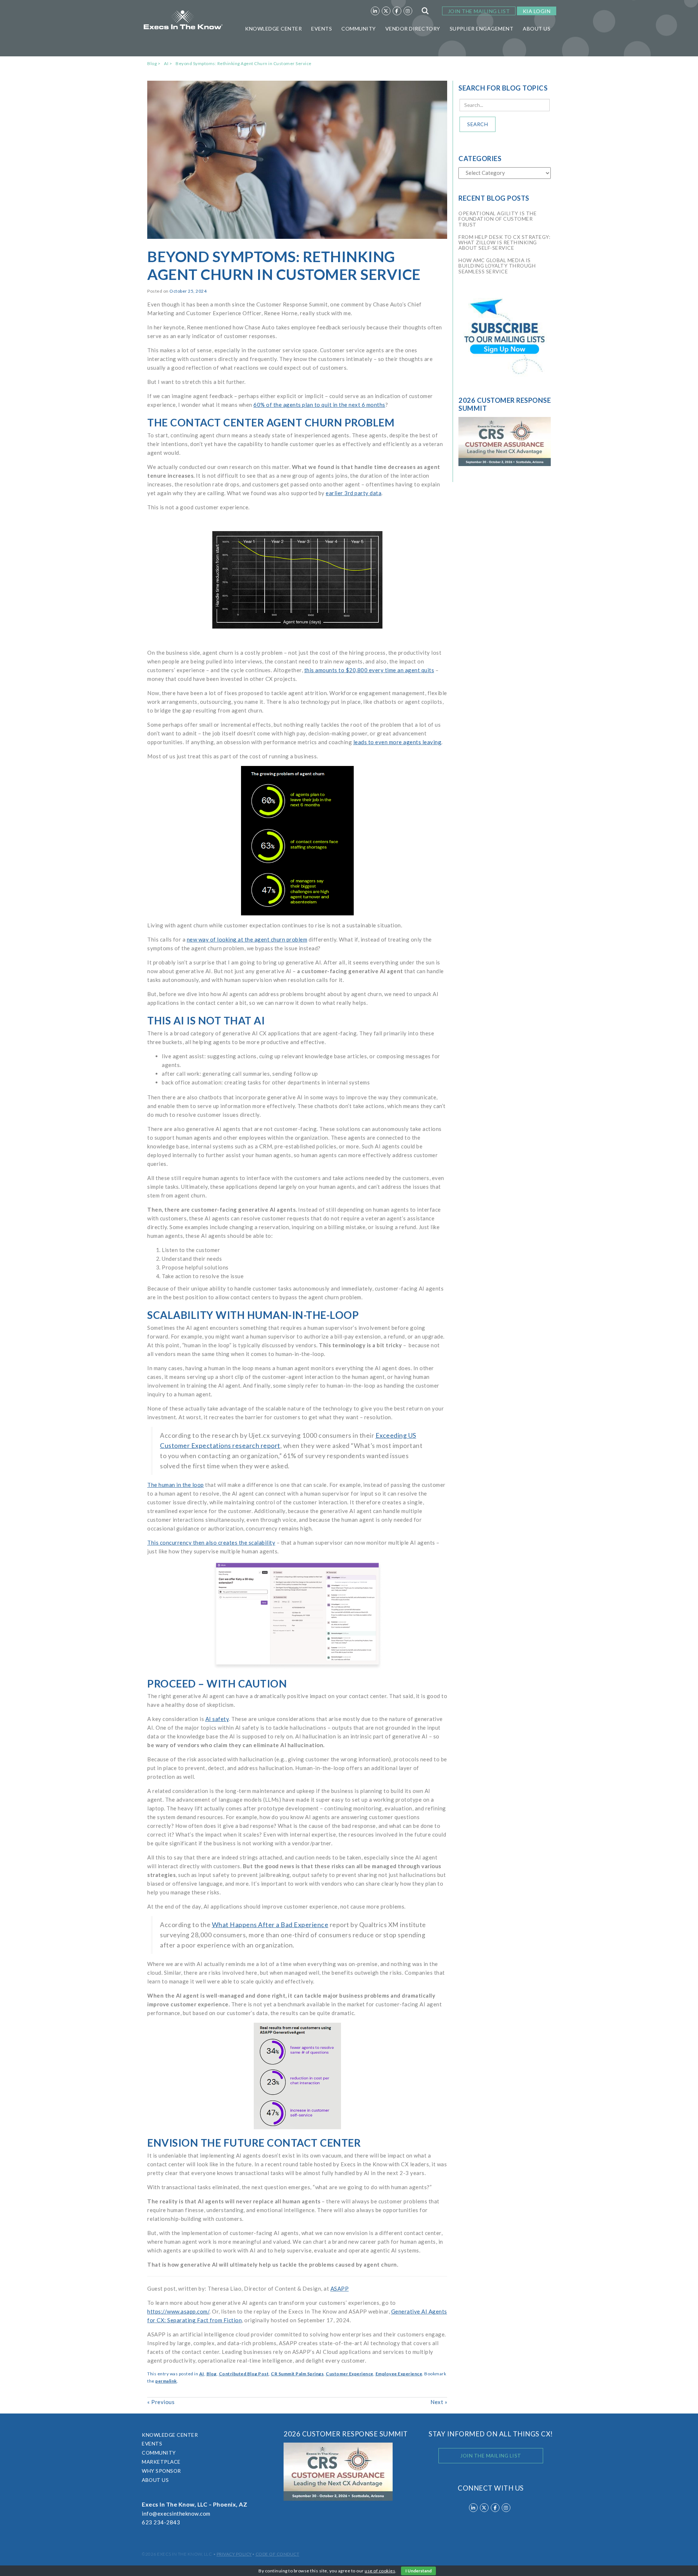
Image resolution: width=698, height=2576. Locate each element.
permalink (166, 2381)
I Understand (418, 2571)
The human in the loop (176, 1485)
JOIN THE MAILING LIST (479, 11)
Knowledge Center (273, 29)
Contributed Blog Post (244, 2374)
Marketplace (161, 2462)
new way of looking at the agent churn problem (247, 939)
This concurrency (170, 1542)
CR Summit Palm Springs (297, 2374)
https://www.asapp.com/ (178, 2311)
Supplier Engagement (482, 29)
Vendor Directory (413, 29)
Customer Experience (350, 2374)
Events (322, 29)
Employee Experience (399, 2374)
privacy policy (234, 2554)
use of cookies (380, 2571)
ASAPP (340, 2288)
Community (359, 29)
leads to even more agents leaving (398, 742)
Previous (161, 2402)
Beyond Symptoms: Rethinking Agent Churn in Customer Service (244, 63)
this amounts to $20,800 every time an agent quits (369, 670)
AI (166, 63)
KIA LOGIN (537, 11)
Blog (152, 63)
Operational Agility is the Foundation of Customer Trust (498, 219)
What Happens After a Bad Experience (270, 1925)
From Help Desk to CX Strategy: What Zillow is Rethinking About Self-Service (504, 242)
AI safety (217, 1719)
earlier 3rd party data (354, 493)
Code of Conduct (278, 2554)
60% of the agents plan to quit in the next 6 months (319, 405)
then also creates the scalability (234, 1542)
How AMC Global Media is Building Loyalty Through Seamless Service (497, 266)
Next (439, 2402)
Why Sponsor (161, 2471)
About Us (537, 29)
